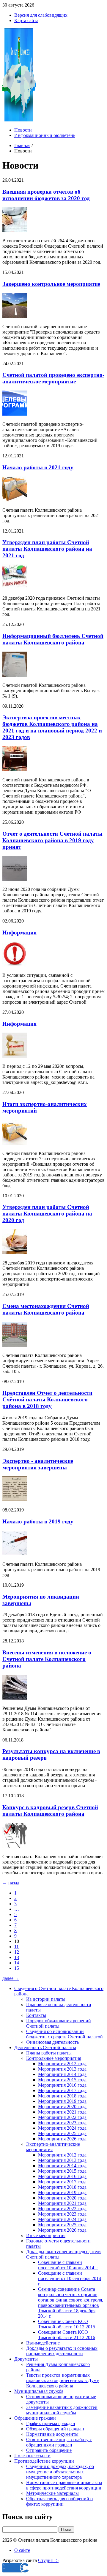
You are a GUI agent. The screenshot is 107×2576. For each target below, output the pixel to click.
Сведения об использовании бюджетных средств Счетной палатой (64, 2034)
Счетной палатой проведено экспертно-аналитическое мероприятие (53, 378)
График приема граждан (51, 2423)
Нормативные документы (52, 2434)
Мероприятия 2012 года (62, 2064)
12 (17, 1952)
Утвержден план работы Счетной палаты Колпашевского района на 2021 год (47, 549)
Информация (19, 933)
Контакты (36, 2015)
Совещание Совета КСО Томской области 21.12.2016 (67, 2335)
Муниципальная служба (39, 2391)
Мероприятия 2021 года (62, 2112)
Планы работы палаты (49, 2053)
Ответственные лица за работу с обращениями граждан (59, 2442)
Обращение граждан (35, 2418)
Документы (26, 2359)
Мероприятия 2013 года (62, 2069)
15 (17, 1968)
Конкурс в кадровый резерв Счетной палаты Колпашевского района (50, 1811)
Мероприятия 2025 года (62, 2133)
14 (17, 1963)
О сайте (22, 2550)
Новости (23, 130)
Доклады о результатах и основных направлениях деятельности (62, 2351)
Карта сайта (26, 20)
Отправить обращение (49, 2450)
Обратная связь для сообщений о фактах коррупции (59, 2501)
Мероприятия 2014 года (62, 2074)
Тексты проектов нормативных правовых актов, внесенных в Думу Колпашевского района (63, 2380)
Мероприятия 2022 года (62, 2117)
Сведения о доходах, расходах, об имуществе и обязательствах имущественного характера (60, 2472)
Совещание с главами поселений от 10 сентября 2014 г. (70, 2278)
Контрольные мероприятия (54, 2058)
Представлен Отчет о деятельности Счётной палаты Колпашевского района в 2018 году (47, 1399)
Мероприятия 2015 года (62, 2080)
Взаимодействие (43, 2343)
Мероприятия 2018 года (62, 2096)
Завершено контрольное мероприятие (51, 284)
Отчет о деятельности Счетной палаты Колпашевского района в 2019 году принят (52, 840)
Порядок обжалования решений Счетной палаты (59, 2023)
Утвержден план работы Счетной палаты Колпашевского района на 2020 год (47, 1214)
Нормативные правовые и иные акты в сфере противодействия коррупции (64, 2485)
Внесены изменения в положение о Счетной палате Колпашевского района (47, 1659)
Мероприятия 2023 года (62, 2123)
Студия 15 (48, 2560)
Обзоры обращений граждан (55, 2429)
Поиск (66, 2530)
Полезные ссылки (32, 2456)
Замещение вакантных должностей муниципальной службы (62, 2410)
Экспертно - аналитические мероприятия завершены (38, 1464)
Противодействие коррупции (44, 2461)
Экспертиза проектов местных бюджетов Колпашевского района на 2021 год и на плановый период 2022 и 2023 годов (52, 727)
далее (11, 1978)
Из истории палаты (46, 1999)
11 (16, 1947)
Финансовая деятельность (52, 2042)
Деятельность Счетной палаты (45, 2047)
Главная (22, 145)
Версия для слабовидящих (41, 15)
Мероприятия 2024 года (62, 2128)
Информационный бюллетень (45, 135)
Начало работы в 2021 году (38, 467)
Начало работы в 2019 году (38, 1521)
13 (17, 1957)
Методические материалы (52, 2493)
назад (11, 1883)
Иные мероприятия (46, 2235)
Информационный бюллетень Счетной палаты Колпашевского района (53, 639)
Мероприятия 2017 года (62, 2090)
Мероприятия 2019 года (62, 2101)
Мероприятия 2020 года (62, 2107)
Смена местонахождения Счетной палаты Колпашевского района (46, 1309)
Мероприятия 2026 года (62, 2139)
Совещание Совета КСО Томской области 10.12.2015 (67, 2324)
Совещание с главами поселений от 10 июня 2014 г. (68, 2265)
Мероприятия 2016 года (62, 2085)
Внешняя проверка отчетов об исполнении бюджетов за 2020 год (46, 195)
